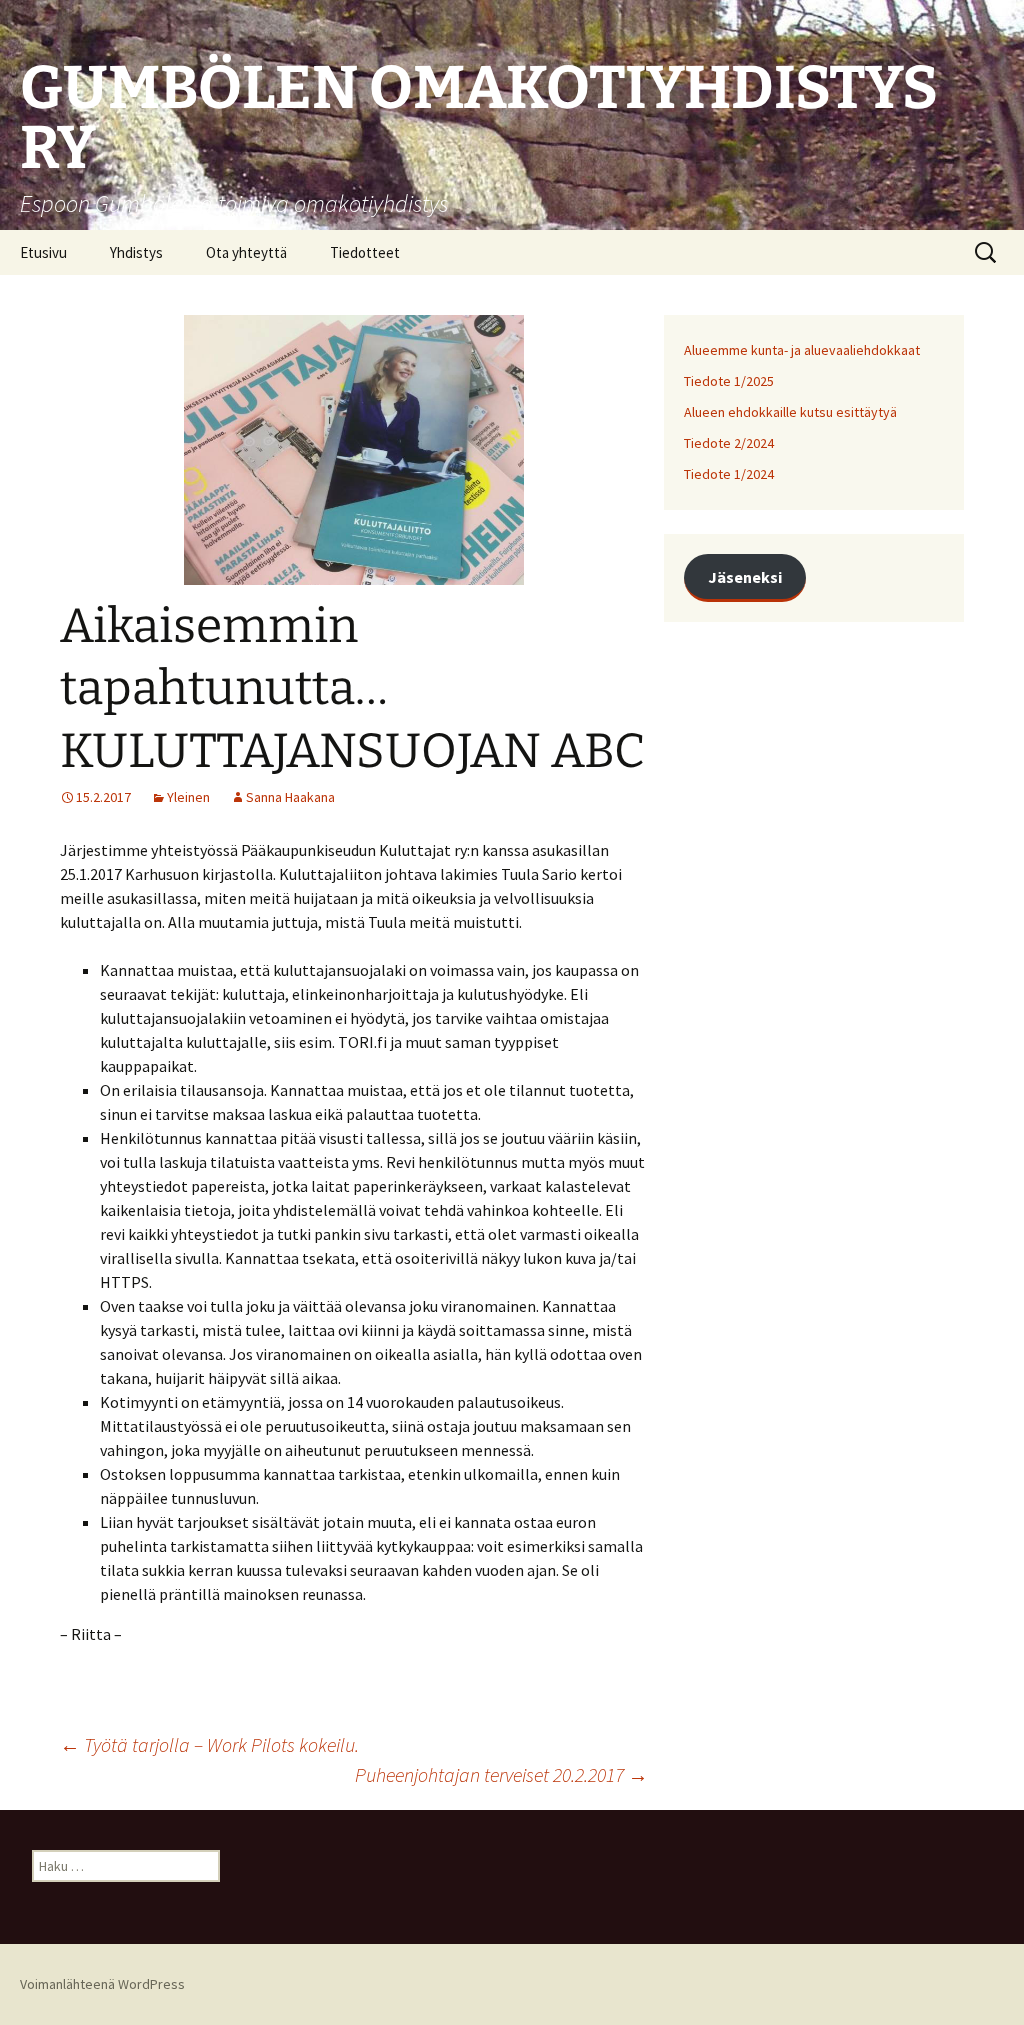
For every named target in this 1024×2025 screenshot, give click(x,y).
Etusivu (43, 252)
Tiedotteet (365, 252)
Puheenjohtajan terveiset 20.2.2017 (501, 1774)
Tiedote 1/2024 (729, 474)
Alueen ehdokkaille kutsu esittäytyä (790, 412)
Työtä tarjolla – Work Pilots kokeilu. (209, 1744)
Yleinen (188, 797)
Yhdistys (136, 252)
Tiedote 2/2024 (729, 443)
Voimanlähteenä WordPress (102, 1984)
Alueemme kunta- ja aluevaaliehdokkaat (802, 350)
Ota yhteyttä (246, 252)
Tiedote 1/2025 (729, 381)
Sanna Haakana (290, 797)
